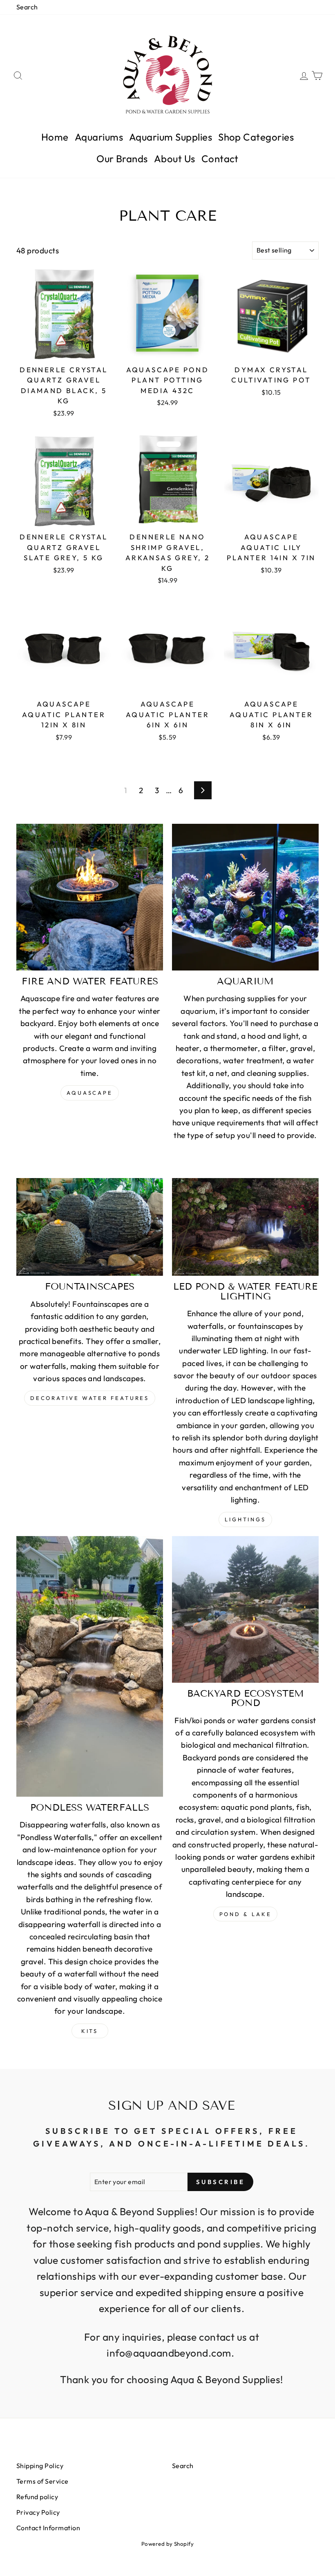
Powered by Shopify (168, 2544)
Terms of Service (42, 2481)
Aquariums (99, 137)
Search (27, 7)
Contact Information (48, 2528)
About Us (175, 159)
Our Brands (122, 159)
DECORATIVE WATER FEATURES (90, 1398)
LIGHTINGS (245, 1519)
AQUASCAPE (90, 1093)
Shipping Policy (40, 2466)
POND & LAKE (246, 1914)
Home (55, 137)
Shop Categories (256, 137)
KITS (90, 2031)
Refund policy (37, 2497)
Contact (220, 159)
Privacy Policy (38, 2512)
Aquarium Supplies (171, 137)
